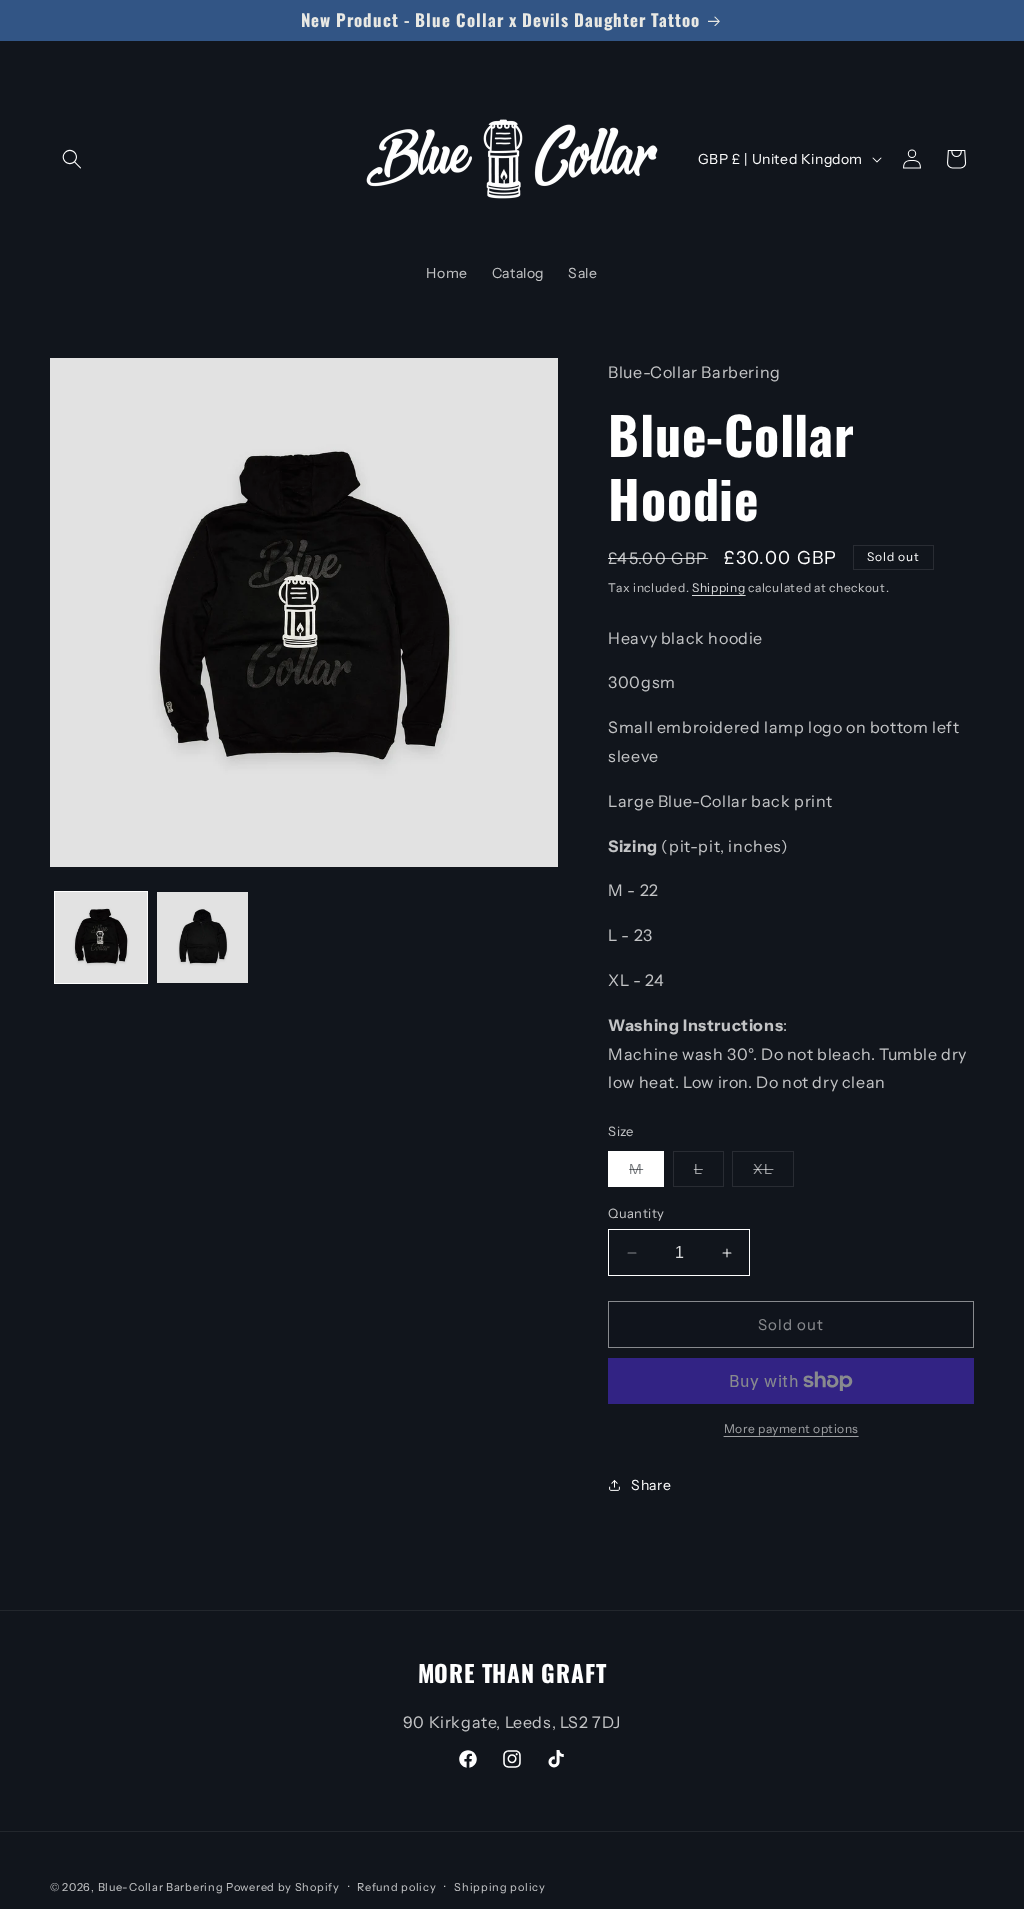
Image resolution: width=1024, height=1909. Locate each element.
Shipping (719, 587)
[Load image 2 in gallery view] (203, 938)
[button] (72, 159)
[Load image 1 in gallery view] (101, 938)
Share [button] (651, 1485)
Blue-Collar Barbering (162, 1887)
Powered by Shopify (283, 1887)
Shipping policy (500, 1887)
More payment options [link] (791, 1428)
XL (773, 1173)
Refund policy (396, 1887)
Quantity (636, 1213)
